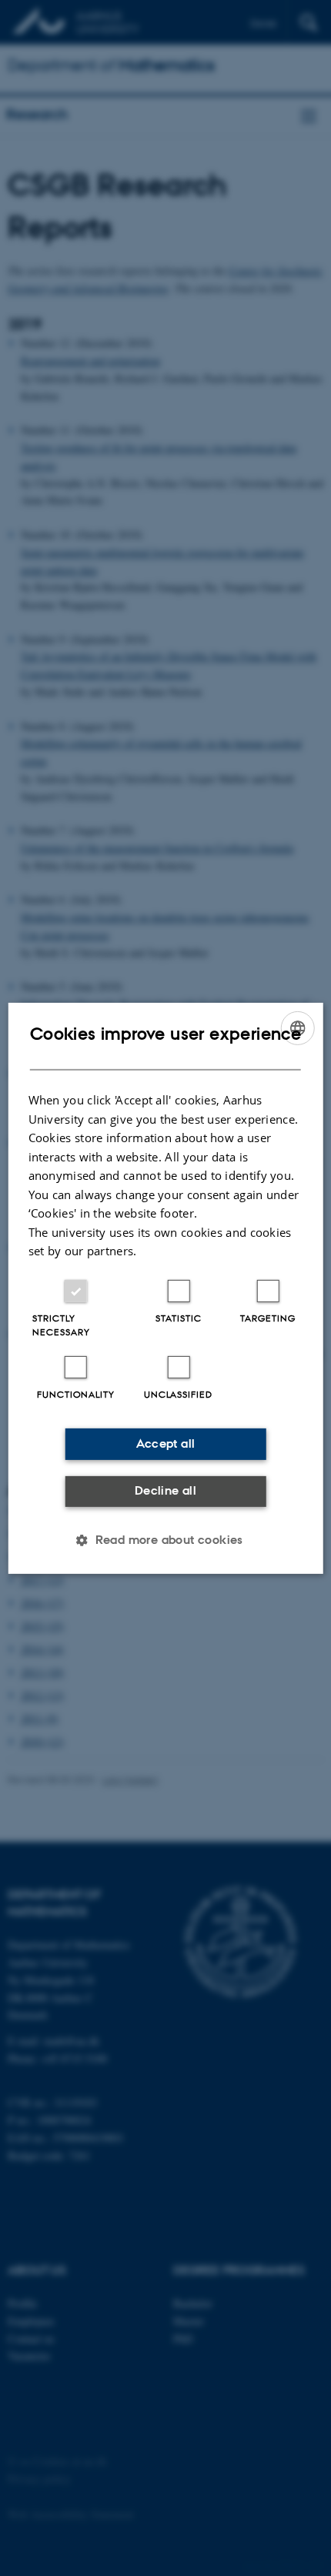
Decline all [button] (165, 1490)
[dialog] (166, 1288)
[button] (165, 1540)
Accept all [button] (166, 1443)
